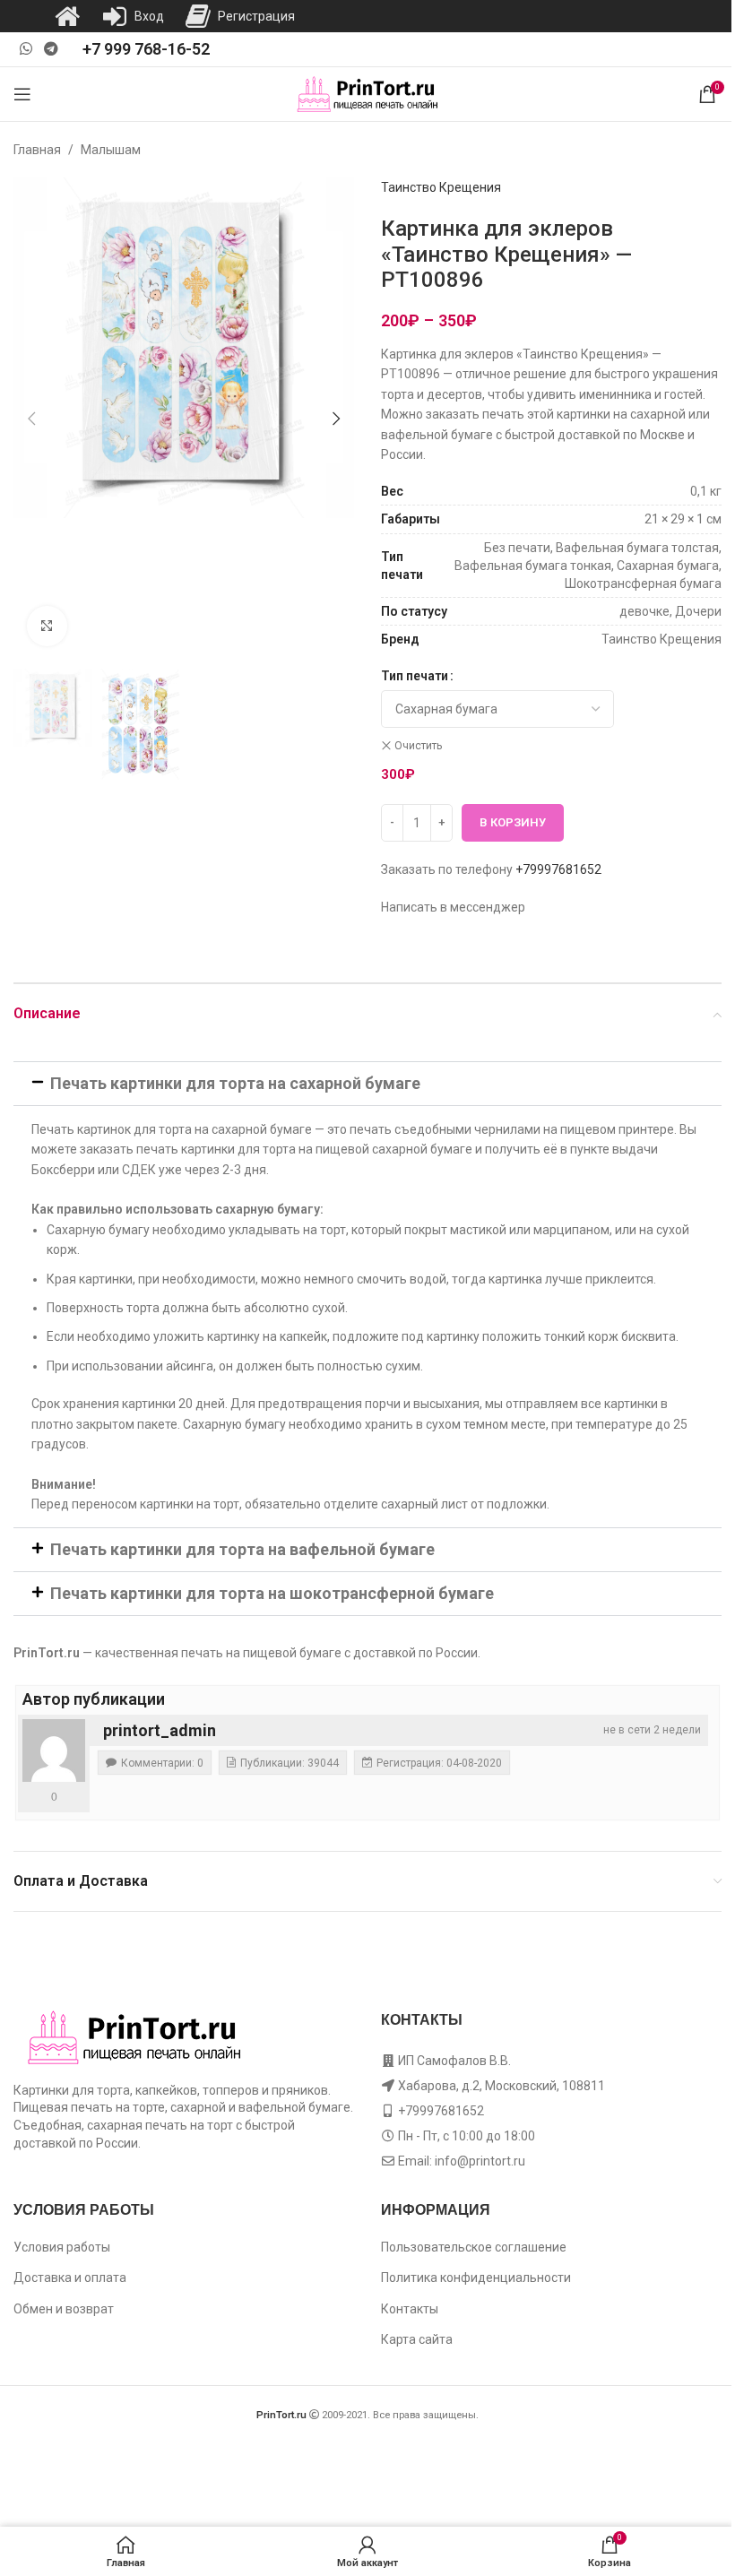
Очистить (418, 746)
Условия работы (62, 2247)
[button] (31, 419)
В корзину (513, 822)
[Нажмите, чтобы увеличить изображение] (47, 626)
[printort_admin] (54, 1750)
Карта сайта (417, 2339)
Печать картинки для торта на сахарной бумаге (235, 1083)
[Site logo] (368, 93)
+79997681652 (558, 869)
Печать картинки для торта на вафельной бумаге (242, 1549)
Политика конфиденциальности (476, 2278)
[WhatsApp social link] (26, 49)
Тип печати (415, 676)
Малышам (111, 150)
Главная (37, 150)
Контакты (410, 2309)
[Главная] (67, 16)
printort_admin (160, 1730)
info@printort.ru (480, 2161)
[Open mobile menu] (22, 94)
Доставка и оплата (70, 2278)
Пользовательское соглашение (474, 2247)
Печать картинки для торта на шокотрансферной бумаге (272, 1593)
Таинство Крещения (441, 187)
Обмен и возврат (64, 2309)
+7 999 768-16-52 (146, 49)
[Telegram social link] (51, 49)
